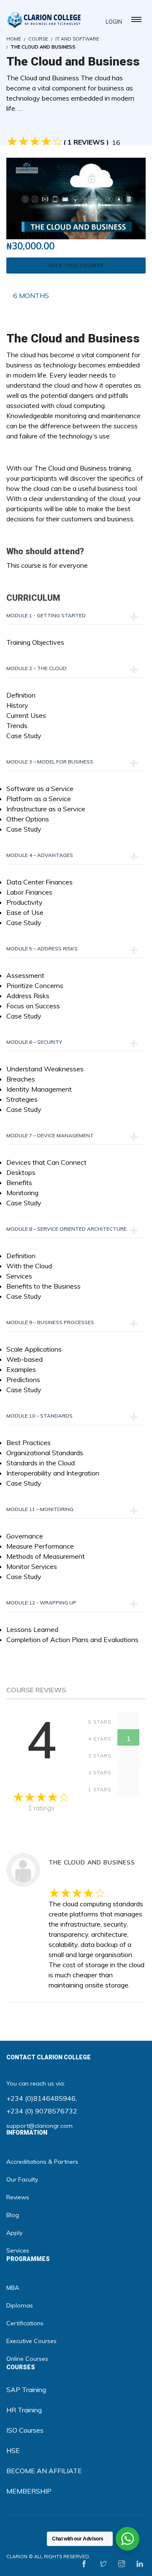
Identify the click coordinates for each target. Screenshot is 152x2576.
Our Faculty (22, 2179)
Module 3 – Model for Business (50, 762)
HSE (13, 2450)
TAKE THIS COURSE (76, 265)
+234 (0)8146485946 (41, 2098)
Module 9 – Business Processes (50, 1322)
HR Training (24, 2410)
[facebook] (84, 2564)
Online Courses (27, 2359)
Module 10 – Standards (39, 1416)
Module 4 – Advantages (40, 855)
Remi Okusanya (71, 1848)
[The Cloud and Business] (76, 198)
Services (18, 2250)
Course (38, 39)
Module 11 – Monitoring (40, 1509)
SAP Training (26, 2390)
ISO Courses (25, 2430)
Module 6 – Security (34, 1042)
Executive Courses (31, 2341)
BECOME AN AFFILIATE (44, 2471)
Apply (14, 2233)
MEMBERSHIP (29, 2491)
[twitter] (103, 2564)
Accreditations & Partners (42, 2162)
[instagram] (122, 2564)
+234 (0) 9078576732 (42, 2111)
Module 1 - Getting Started (46, 615)
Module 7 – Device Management (50, 1135)
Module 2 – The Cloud (37, 668)
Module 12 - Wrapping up (41, 1603)
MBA (13, 2288)
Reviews (18, 2197)
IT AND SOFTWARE (77, 39)
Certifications (25, 2323)
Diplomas (20, 2305)
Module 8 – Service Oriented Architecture (66, 1229)
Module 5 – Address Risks (42, 949)
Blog (13, 2215)
